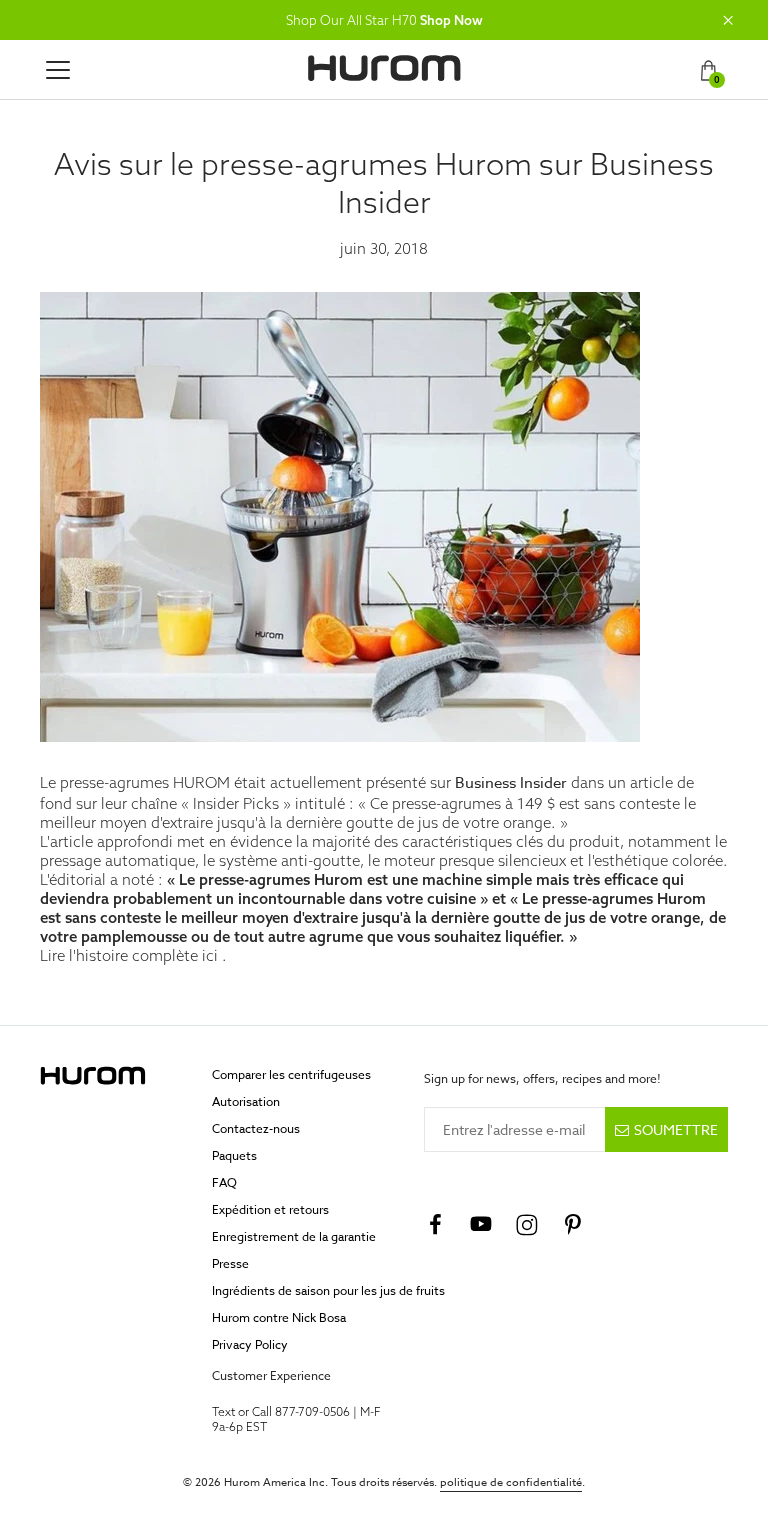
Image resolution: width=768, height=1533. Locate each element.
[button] (728, 20)
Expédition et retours (270, 1209)
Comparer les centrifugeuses (291, 1074)
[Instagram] (527, 1225)
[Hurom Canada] (384, 68)
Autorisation (246, 1101)
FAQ (224, 1182)
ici (210, 955)
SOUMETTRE (676, 1129)
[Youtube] (481, 1225)
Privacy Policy (250, 1344)
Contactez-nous (256, 1128)
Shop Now (451, 20)
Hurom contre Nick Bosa (279, 1317)
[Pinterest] (573, 1225)
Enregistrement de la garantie (294, 1236)
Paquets (234, 1155)
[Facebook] (435, 1225)
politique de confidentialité (511, 1482)
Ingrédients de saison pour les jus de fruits (328, 1290)
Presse (230, 1263)
